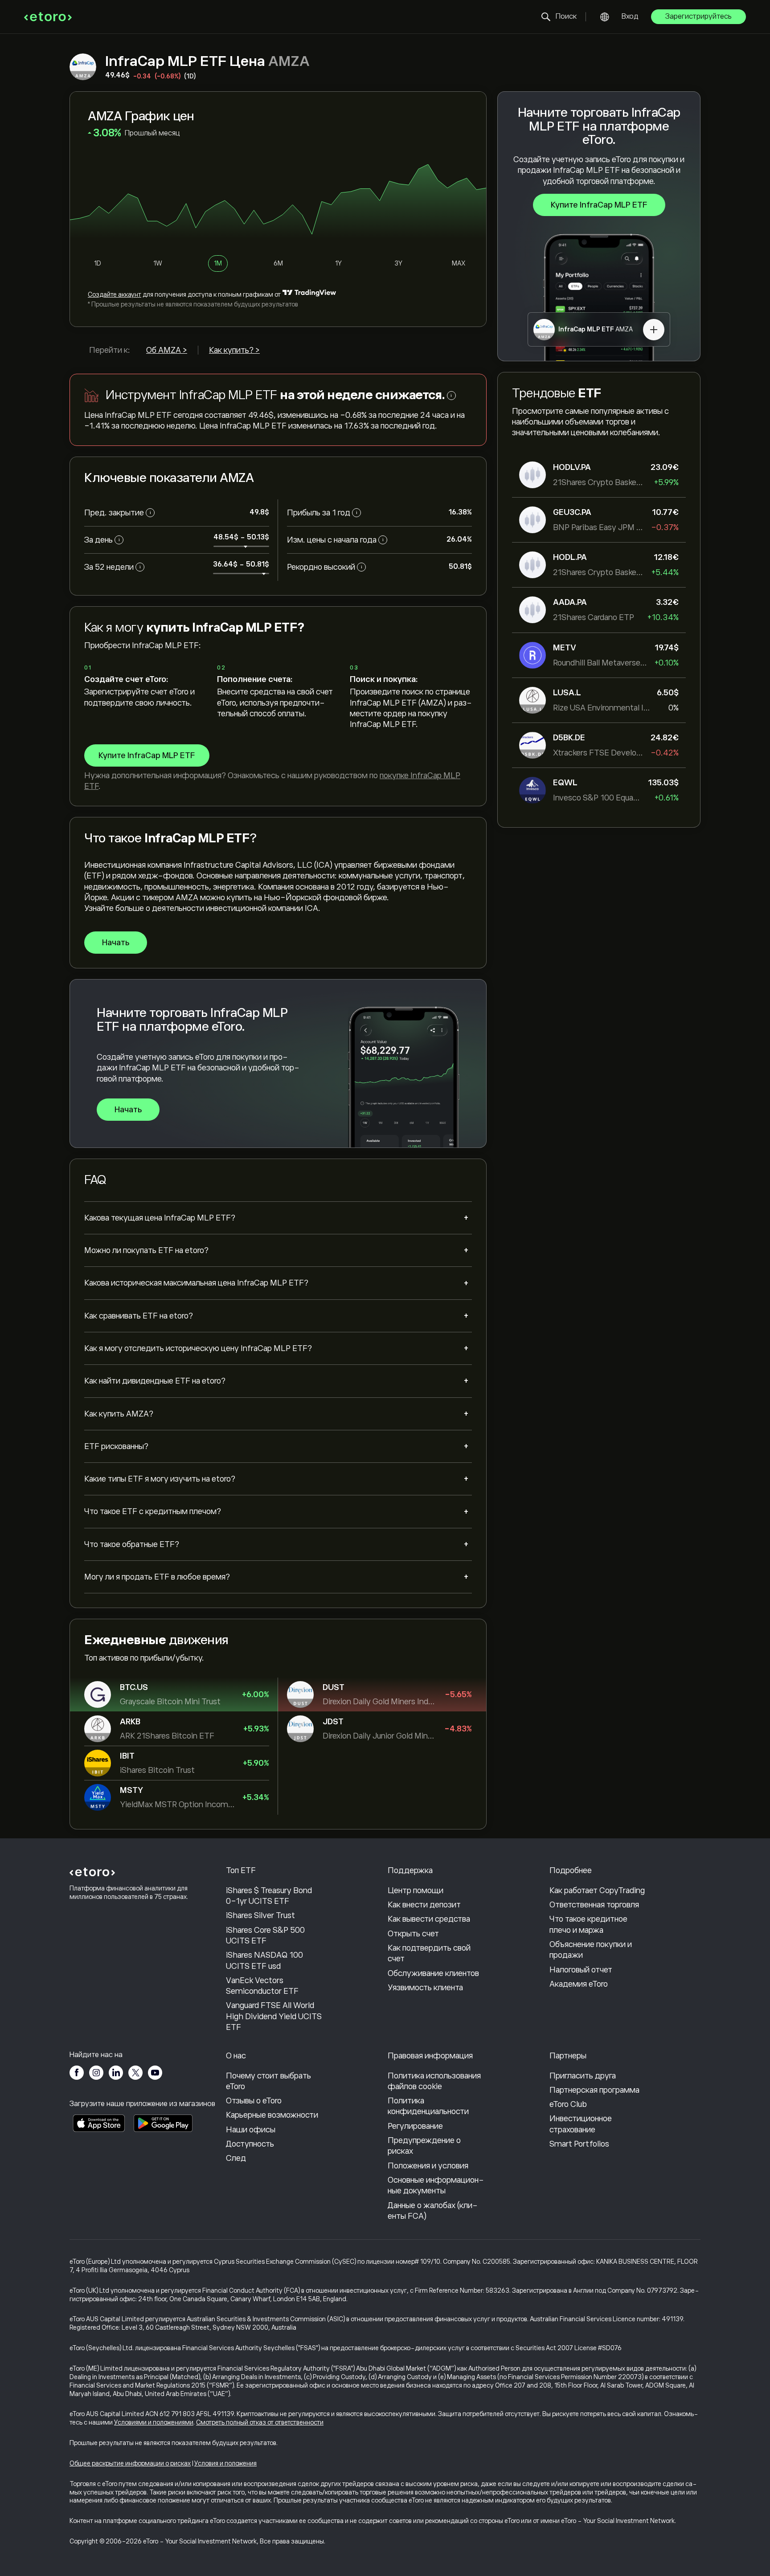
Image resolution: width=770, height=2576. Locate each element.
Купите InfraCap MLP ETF (599, 205)
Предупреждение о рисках (424, 2146)
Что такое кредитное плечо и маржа (588, 1924)
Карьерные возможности (272, 2115)
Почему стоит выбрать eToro (268, 2081)
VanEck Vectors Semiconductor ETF (262, 1986)
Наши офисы (251, 2130)
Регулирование (415, 2126)
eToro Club (568, 2104)
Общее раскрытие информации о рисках (130, 2463)
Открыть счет (413, 1934)
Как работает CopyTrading (597, 1890)
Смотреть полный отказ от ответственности (260, 2422)
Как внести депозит (424, 1905)
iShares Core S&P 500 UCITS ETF (265, 1935)
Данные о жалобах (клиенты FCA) (433, 2211)
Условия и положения (225, 2463)
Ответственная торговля (594, 1905)
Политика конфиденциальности (428, 2106)
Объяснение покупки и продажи (591, 1950)
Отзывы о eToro (254, 2101)
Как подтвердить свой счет (429, 1953)
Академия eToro (579, 1984)
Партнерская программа (594, 2090)
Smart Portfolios (579, 2144)
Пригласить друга (583, 2076)
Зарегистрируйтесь (698, 16)
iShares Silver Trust (260, 1915)
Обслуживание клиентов (433, 1973)
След (236, 2158)
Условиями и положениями (154, 2422)
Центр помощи (416, 1890)
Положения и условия (428, 2166)
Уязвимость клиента (425, 1988)
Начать (116, 943)
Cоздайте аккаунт (115, 294)
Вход (630, 16)
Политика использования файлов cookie (434, 2081)
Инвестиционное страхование (581, 2124)
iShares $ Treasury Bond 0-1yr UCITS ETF (269, 1896)
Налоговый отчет (581, 1970)
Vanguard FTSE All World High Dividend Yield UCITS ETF (274, 2016)
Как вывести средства (429, 1919)
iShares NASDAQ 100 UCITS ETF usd (264, 1960)
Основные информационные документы (436, 2185)
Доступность (250, 2144)
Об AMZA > (167, 350)
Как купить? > (234, 350)
